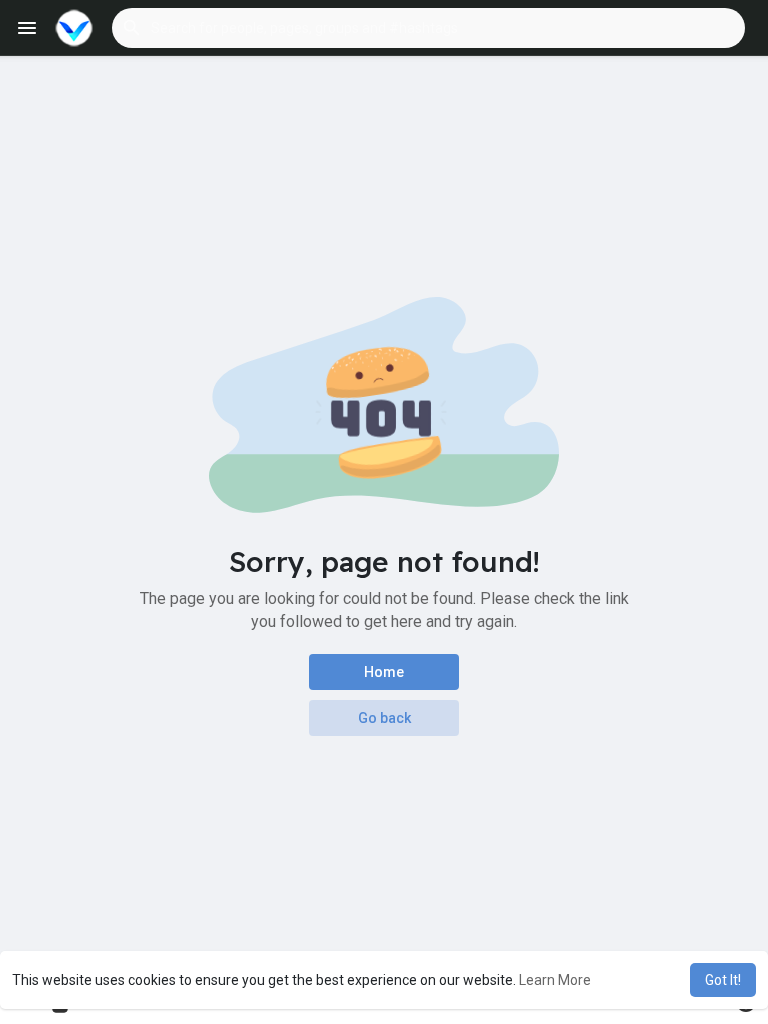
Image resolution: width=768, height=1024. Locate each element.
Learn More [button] (555, 980)
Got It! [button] (723, 980)
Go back (384, 718)
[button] (428, 28)
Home (384, 672)
